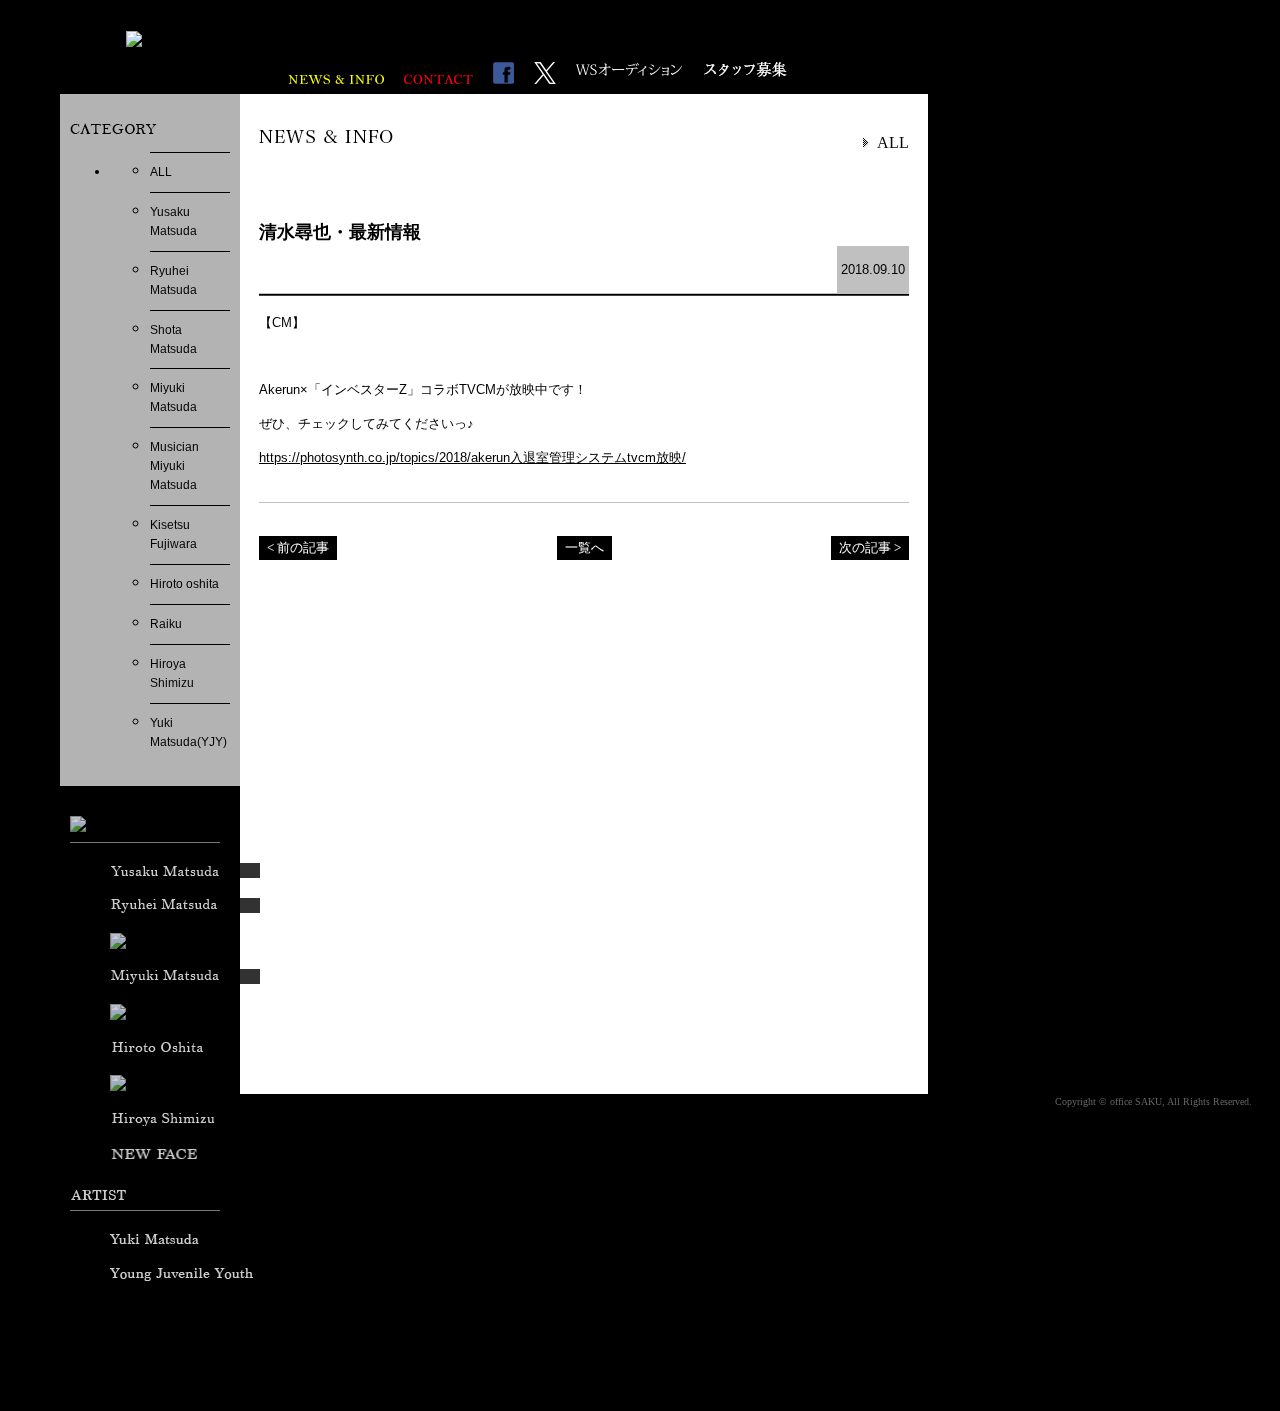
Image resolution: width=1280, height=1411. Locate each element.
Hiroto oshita (184, 584)
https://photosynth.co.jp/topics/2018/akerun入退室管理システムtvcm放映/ (472, 457)
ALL (161, 172)
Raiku (166, 624)
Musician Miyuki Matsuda (174, 466)
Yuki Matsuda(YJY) (188, 732)
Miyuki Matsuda (173, 397)
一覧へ (584, 547)
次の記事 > (870, 547)
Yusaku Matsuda (173, 221)
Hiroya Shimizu (172, 673)
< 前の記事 (298, 547)
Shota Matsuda (173, 339)
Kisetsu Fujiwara (173, 534)
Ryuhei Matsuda (173, 280)
